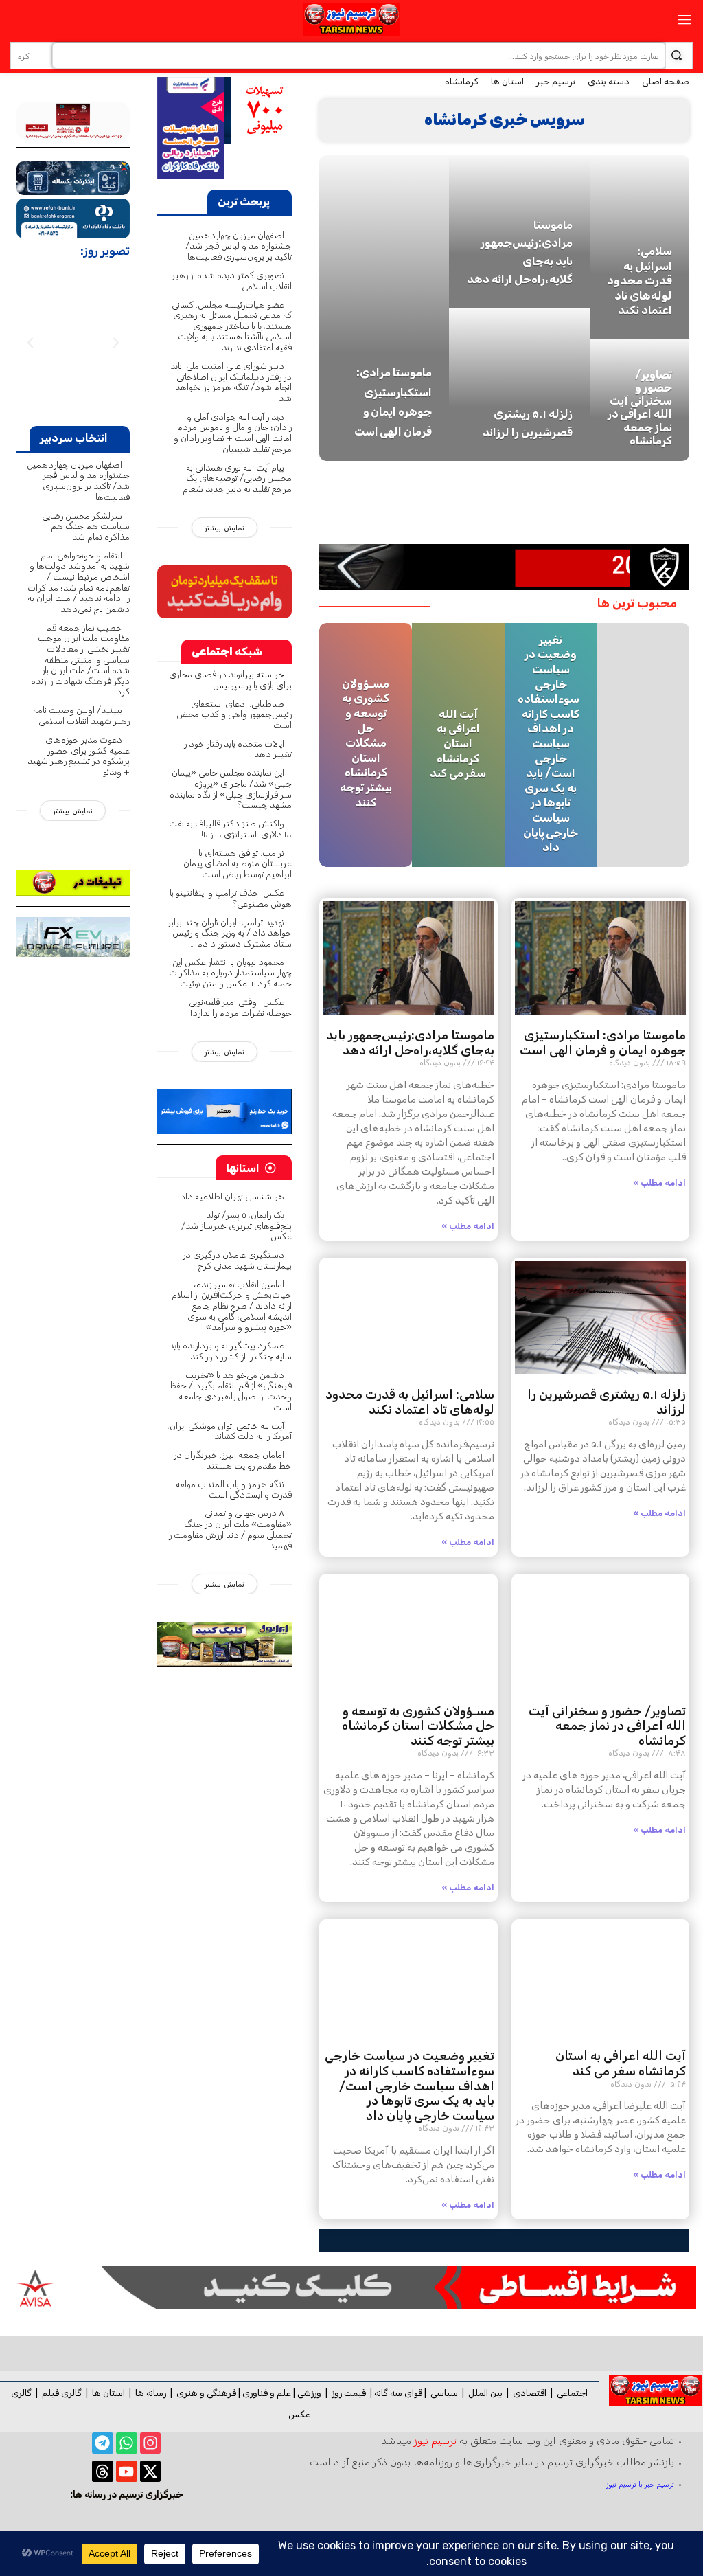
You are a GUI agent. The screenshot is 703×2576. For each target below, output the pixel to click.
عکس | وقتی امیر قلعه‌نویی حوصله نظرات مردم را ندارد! (240, 1007)
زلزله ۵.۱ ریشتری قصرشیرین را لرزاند (607, 1402)
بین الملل (485, 2393)
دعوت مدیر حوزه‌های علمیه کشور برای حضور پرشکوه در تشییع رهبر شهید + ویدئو (79, 756)
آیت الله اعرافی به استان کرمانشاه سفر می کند (458, 743)
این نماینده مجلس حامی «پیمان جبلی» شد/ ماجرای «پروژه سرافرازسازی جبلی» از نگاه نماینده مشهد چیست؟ (231, 789)
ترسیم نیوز (435, 2441)
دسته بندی (609, 81)
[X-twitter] (151, 2471)
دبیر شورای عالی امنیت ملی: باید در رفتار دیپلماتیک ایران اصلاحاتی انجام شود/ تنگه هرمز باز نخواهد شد (231, 382)
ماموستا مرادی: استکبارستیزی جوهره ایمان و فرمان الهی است (603, 1043)
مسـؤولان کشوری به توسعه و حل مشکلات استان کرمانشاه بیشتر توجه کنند (366, 743)
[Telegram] (103, 2443)
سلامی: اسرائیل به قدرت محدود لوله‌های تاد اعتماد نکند (639, 281)
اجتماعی (572, 2393)
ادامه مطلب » (660, 1183)
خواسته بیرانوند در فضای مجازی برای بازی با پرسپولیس (230, 680)
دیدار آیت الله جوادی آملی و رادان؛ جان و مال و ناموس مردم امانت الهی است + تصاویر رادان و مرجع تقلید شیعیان (233, 433)
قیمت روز (349, 2393)
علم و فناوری (267, 2393)
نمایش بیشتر (224, 528)
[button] (116, 343)
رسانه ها (151, 2393)
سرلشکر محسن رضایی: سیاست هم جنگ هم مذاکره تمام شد (85, 526)
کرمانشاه (462, 81)
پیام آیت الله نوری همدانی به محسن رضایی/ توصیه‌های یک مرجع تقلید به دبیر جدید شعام (237, 478)
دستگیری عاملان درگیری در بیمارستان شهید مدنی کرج (237, 1260)
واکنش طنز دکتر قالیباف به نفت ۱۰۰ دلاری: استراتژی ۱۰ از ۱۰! (230, 829)
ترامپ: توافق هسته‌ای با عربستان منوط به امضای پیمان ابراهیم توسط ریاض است (238, 863)
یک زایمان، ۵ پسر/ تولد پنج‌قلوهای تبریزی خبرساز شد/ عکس (237, 1225)
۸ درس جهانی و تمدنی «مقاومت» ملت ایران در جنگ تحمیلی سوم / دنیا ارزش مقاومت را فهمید (229, 1529)
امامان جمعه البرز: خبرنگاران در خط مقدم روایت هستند (233, 1460)
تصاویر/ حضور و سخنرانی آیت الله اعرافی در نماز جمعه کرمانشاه (640, 408)
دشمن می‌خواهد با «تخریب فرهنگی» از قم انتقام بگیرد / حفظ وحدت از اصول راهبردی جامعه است (231, 1391)
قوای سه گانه (398, 2393)
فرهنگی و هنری (206, 2393)
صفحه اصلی (666, 81)
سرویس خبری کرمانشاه (505, 120)
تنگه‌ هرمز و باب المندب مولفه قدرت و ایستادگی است (234, 1490)
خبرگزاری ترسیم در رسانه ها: (127, 2495)
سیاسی (444, 2393)
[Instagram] (151, 2443)
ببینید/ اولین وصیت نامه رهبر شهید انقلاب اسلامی (81, 715)
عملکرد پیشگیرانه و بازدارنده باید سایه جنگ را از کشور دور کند (230, 1351)
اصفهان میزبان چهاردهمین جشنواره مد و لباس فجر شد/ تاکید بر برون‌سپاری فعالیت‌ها (239, 246)
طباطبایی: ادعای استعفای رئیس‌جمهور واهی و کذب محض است (234, 714)
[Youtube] (127, 2471)
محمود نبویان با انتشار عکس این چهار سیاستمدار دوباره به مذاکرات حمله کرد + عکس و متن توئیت (230, 973)
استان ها (507, 81)
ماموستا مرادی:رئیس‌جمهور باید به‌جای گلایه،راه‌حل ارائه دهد (410, 1043)
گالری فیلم (62, 2393)
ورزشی (309, 2393)
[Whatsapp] (127, 2443)
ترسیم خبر (556, 81)
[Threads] (103, 2471)
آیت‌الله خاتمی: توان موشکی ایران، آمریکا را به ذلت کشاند (230, 1431)
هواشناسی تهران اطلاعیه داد (232, 1196)
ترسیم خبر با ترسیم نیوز (640, 2484)
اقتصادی (530, 2393)
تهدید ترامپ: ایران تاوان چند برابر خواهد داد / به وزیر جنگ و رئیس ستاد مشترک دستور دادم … (230, 933)
